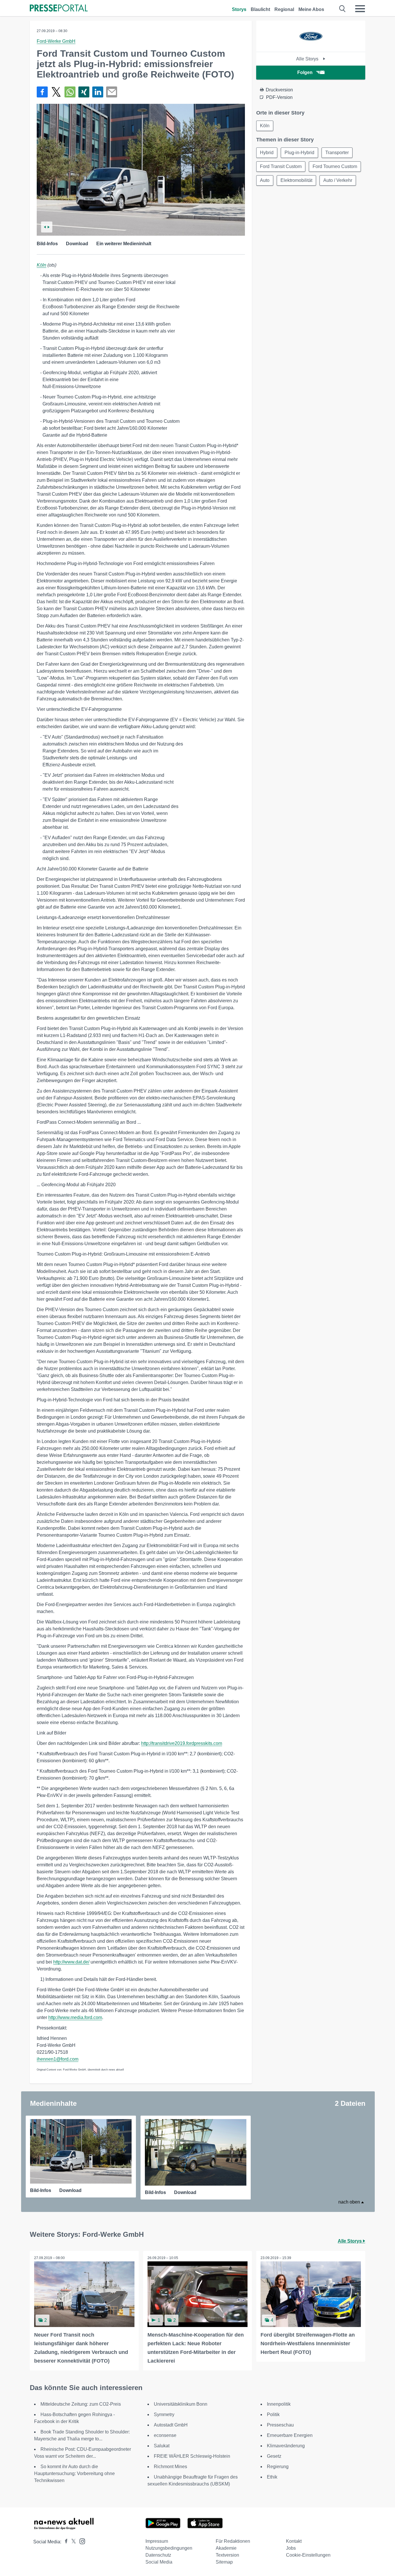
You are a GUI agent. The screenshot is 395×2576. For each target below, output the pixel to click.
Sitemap (224, 2562)
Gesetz (274, 2456)
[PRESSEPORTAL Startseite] (59, 9)
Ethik (272, 2477)
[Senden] (112, 92)
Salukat (162, 2446)
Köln (41, 265)
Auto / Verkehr (338, 180)
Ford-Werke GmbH (56, 41)
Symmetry (164, 2414)
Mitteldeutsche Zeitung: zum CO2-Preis (81, 2404)
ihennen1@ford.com (58, 2059)
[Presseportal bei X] (72, 2542)
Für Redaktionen (233, 2541)
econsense (165, 2435)
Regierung (278, 2467)
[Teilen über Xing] (84, 92)
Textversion (227, 2555)
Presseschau (280, 2425)
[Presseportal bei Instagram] (81, 2541)
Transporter (337, 153)
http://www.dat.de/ (71, 1962)
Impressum (157, 2541)
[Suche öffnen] (343, 9)
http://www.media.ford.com (75, 2017)
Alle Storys (308, 59)
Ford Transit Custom (281, 166)
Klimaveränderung (286, 2446)
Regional (284, 9)
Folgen (305, 72)
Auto (265, 180)
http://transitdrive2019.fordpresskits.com (182, 1743)
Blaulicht (260, 9)
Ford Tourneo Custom (335, 166)
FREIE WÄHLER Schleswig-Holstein (192, 2456)
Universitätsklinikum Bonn (181, 2404)
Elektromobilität (296, 180)
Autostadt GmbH (171, 2425)
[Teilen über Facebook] (42, 92)
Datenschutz (158, 2555)
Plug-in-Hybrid (299, 153)
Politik (273, 2414)
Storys (239, 9)
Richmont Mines (170, 2467)
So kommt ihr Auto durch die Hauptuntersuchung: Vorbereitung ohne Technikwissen (74, 2473)
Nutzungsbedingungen (169, 2548)
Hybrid (267, 153)
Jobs (291, 2548)
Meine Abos (311, 9)
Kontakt (294, 2541)
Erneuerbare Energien (290, 2435)
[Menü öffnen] (360, 9)
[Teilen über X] (56, 92)
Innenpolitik (279, 2404)
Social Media (159, 2562)
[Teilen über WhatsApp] (70, 92)
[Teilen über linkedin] (98, 92)
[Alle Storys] (311, 47)
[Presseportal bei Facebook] (64, 2542)
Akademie (226, 2548)
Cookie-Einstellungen (308, 2555)
